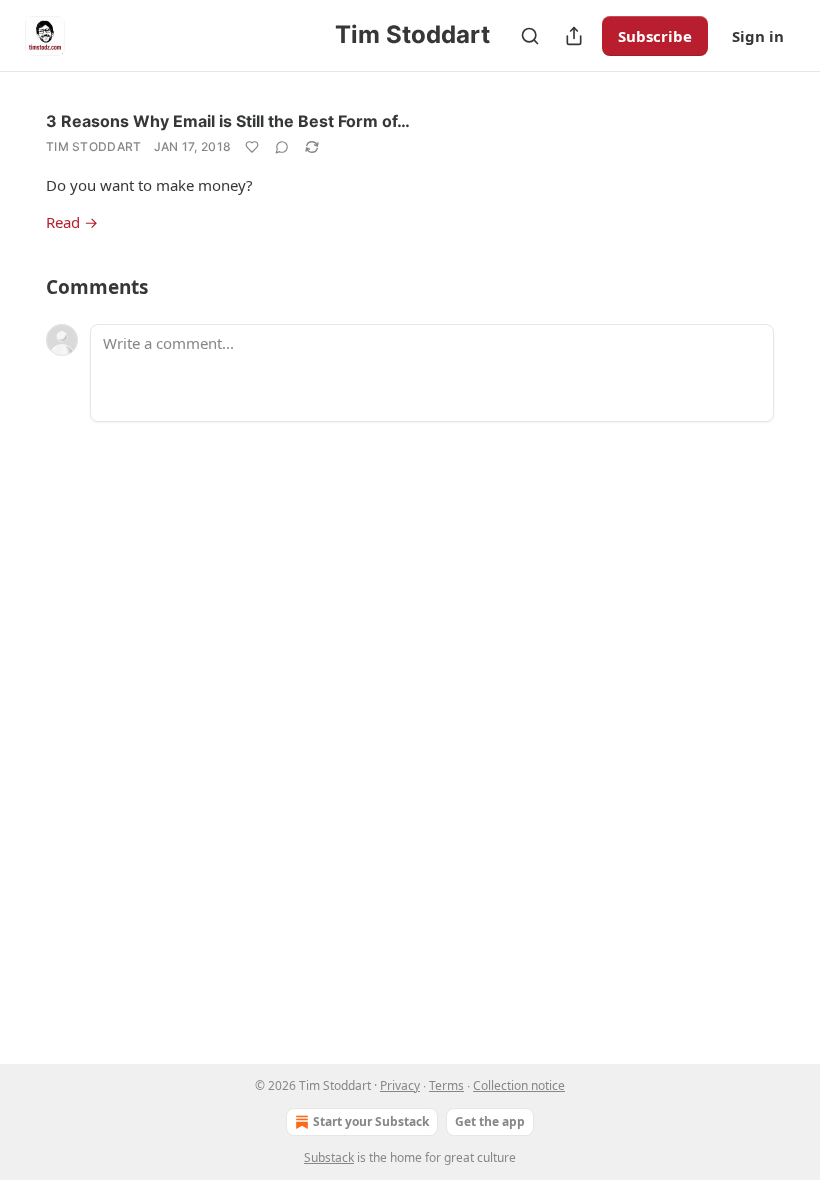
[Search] (530, 36)
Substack (329, 1157)
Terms (446, 1085)
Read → (72, 222)
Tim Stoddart (94, 146)
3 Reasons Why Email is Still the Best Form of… (228, 121)
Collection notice (519, 1085)
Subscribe (655, 36)
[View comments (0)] (282, 147)
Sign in (758, 36)
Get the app (490, 1121)
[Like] (252, 147)
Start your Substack (371, 1121)
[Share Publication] (574, 36)
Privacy (400, 1085)
